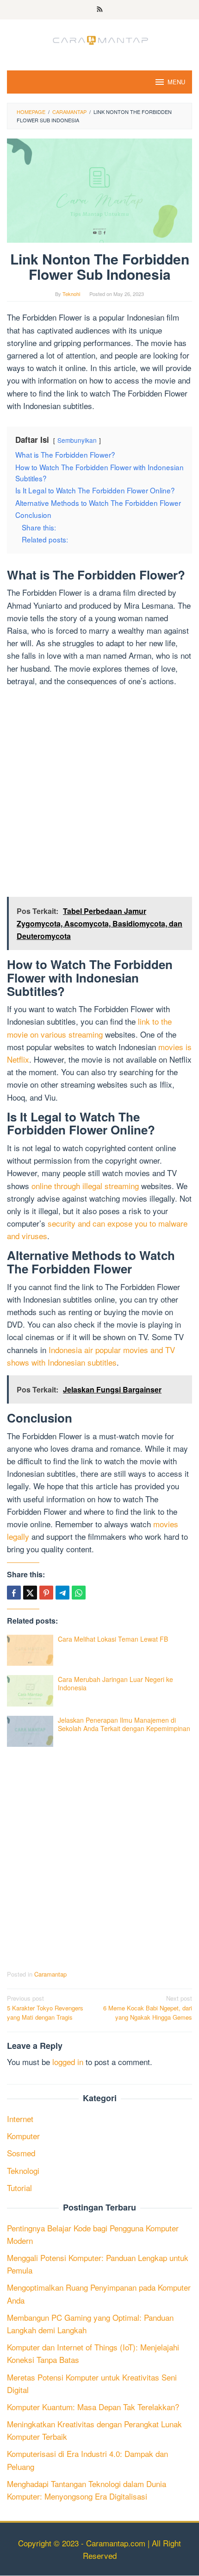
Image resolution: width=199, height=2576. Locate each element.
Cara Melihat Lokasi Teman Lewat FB (113, 1639)
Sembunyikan (77, 440)
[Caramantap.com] (99, 39)
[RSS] (100, 10)
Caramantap (50, 1974)
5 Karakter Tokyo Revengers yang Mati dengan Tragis (45, 2008)
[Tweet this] (30, 1593)
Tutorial (19, 2188)
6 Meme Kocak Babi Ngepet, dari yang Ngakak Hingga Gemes (148, 2008)
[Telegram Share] (62, 1593)
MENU (176, 82)
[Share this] (14, 1593)
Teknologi (23, 2170)
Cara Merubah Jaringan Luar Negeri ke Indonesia (115, 1683)
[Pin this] (46, 1593)
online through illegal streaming (85, 1186)
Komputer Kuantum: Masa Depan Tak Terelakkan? (93, 2407)
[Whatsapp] (79, 1593)
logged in (68, 2062)
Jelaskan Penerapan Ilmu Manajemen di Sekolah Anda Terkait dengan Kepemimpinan (124, 1724)
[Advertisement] (99, 794)
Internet (20, 2119)
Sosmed (21, 2153)
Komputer (23, 2136)
